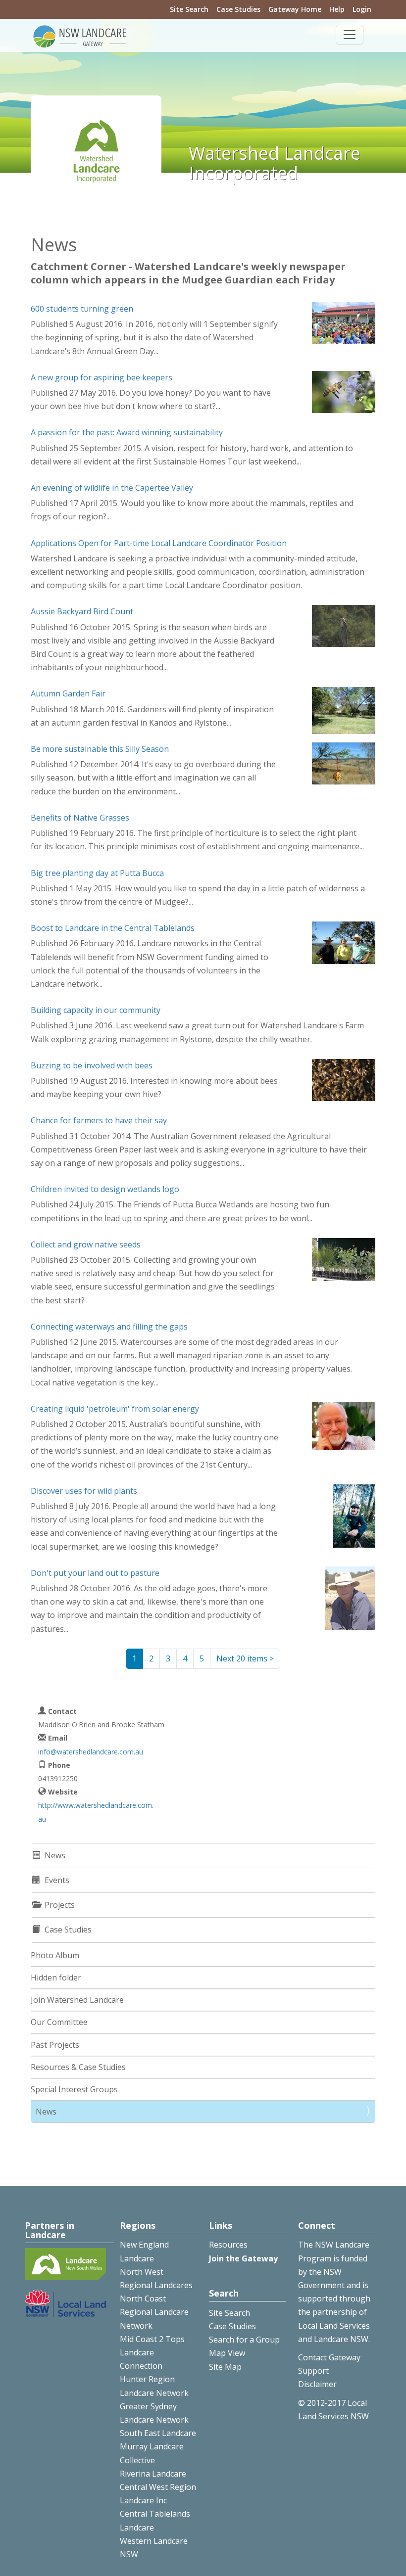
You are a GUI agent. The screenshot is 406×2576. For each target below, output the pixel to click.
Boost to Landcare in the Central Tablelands (113, 928)
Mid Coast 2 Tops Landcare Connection (152, 2352)
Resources (228, 2245)
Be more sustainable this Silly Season (100, 749)
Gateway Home (295, 9)
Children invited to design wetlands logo (105, 1189)
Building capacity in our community (96, 1010)
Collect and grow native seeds (86, 1244)
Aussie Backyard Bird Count (82, 611)
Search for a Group (244, 2340)
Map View (227, 2353)
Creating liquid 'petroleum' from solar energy (115, 1409)
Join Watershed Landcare (77, 2000)
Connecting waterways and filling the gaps (109, 1327)
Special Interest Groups (74, 2089)
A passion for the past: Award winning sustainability (127, 432)
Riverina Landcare (153, 2474)
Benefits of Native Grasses (80, 818)
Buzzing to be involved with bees (92, 1065)
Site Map (225, 2367)
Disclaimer (317, 2384)
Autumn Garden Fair (68, 693)
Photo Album (55, 1955)
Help (337, 9)
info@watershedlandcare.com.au (91, 1752)
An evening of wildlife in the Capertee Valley (112, 488)
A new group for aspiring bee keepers (101, 377)
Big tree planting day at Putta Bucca (97, 873)
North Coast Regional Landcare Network (154, 2312)
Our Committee (59, 2022)
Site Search (189, 9)
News (46, 2112)
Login (362, 9)
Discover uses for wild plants (84, 1491)
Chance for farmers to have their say (99, 1120)
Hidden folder (56, 1978)
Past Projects (55, 2045)
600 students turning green (82, 309)
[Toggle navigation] (350, 35)
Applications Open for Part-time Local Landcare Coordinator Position (159, 543)
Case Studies (238, 9)
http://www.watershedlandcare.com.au (96, 1812)
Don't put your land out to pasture (95, 1573)
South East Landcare (158, 2433)
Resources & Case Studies (78, 2067)
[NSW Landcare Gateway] (80, 36)
